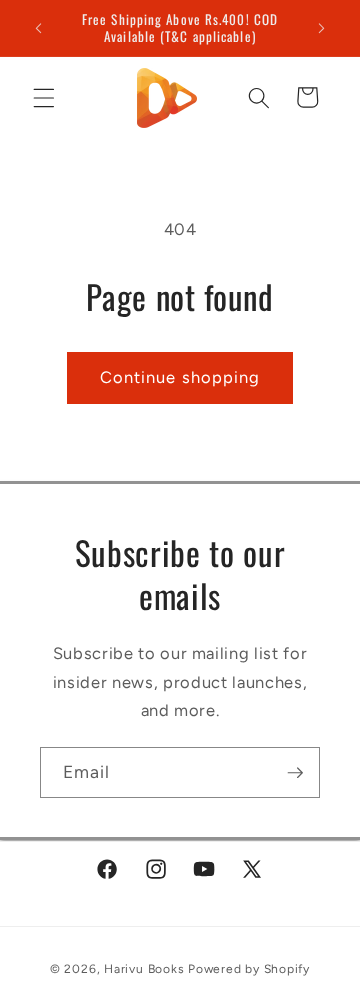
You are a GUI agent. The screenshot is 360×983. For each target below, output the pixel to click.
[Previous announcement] (39, 28)
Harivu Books (144, 969)
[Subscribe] (295, 773)
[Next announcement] (322, 28)
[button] (44, 97)
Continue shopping (180, 377)
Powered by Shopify (249, 969)
